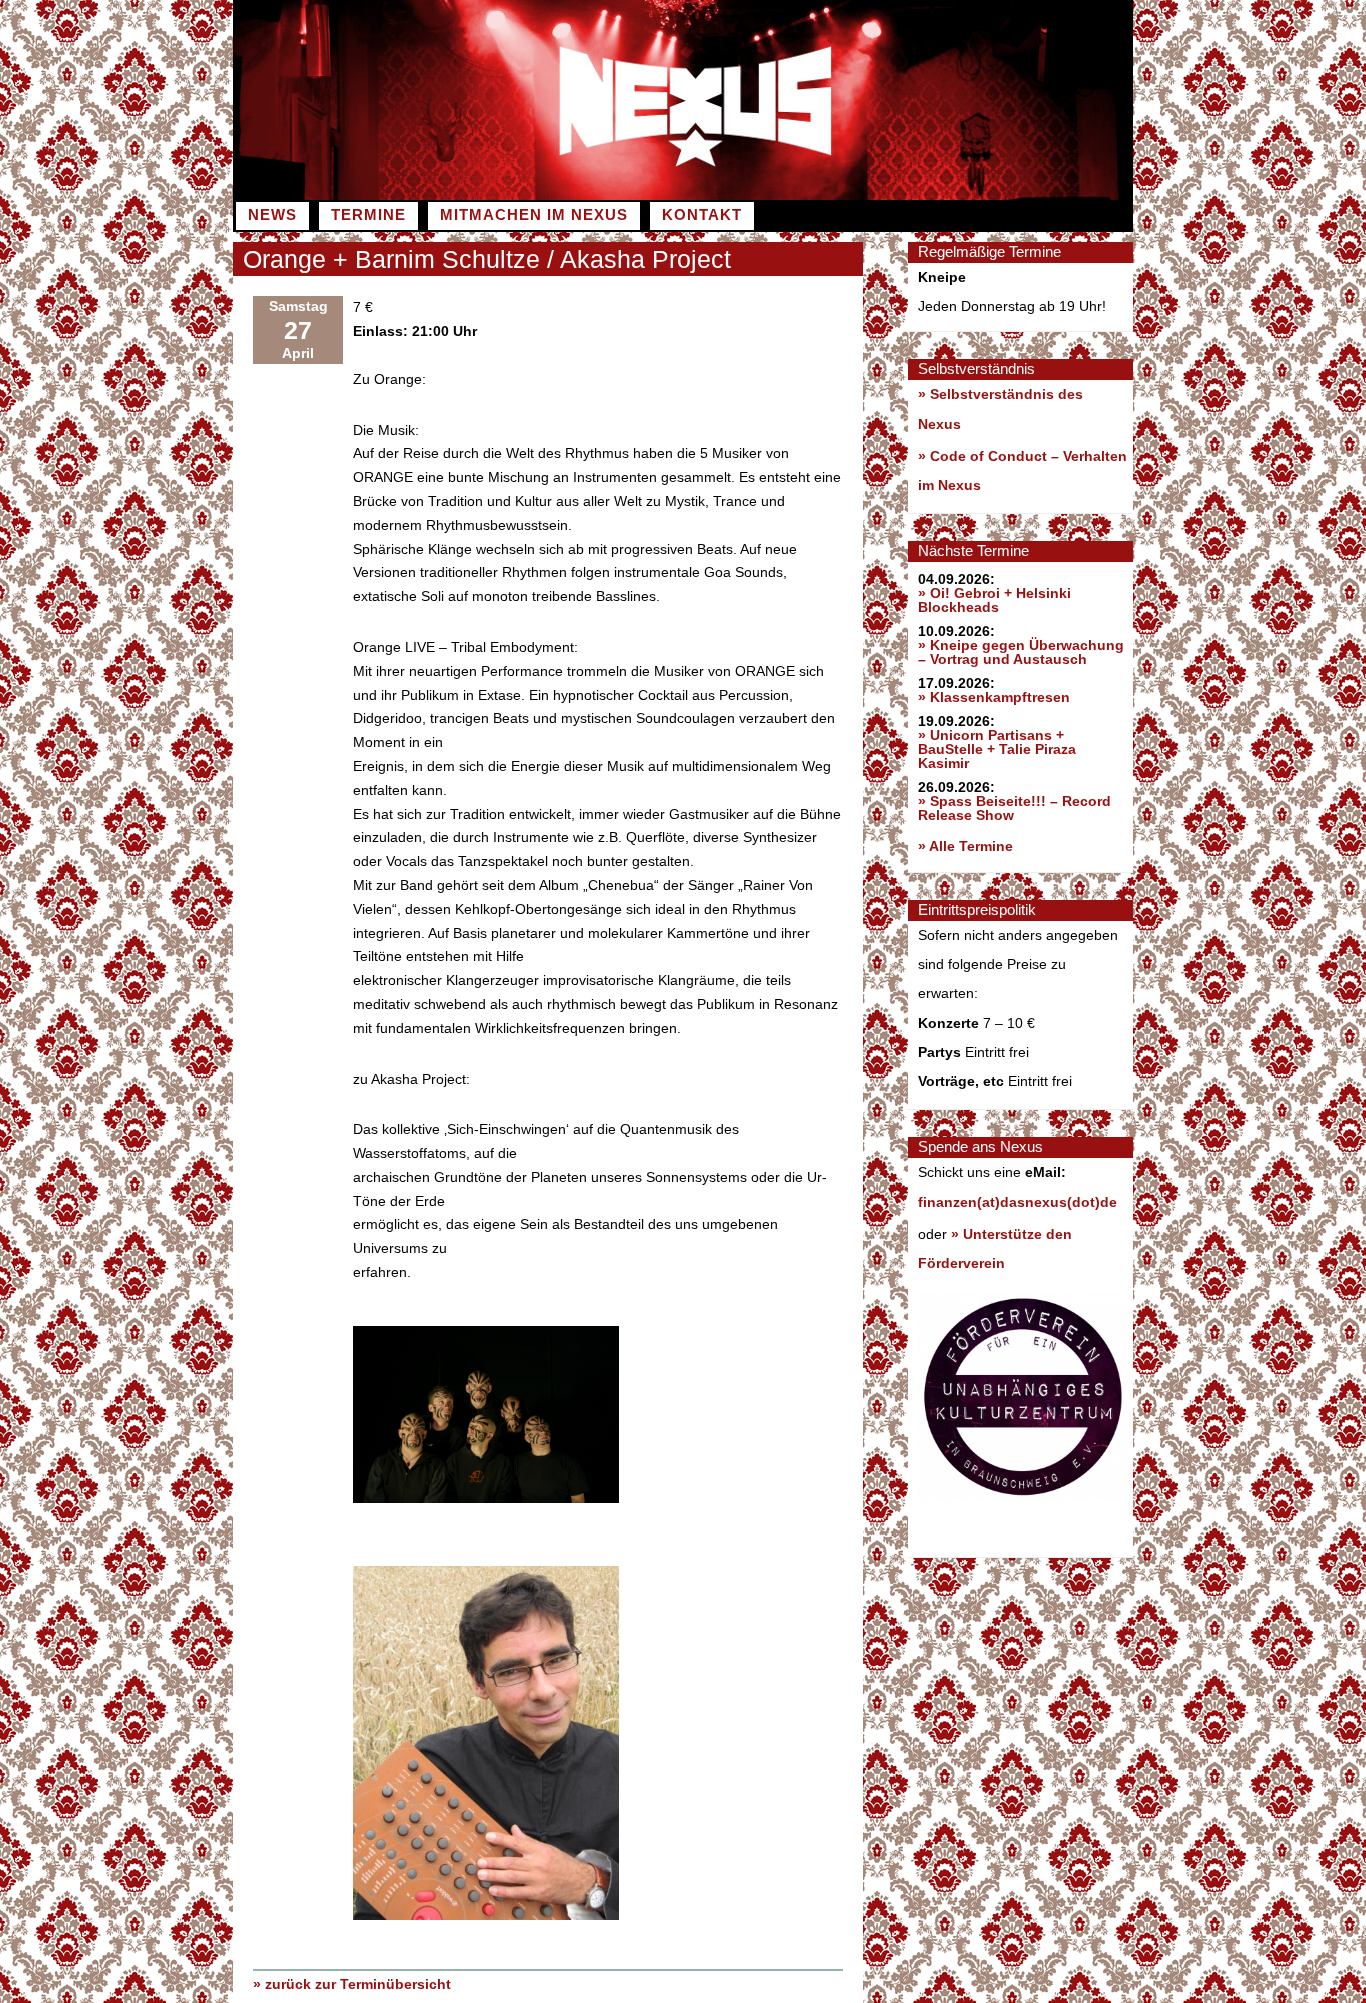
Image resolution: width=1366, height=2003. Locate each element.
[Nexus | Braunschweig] (908, 195)
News (272, 215)
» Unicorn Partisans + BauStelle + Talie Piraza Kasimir (997, 749)
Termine (368, 215)
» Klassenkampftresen (994, 697)
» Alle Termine (965, 846)
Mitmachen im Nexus (534, 215)
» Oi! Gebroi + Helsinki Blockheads (994, 600)
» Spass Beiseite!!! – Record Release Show (1014, 808)
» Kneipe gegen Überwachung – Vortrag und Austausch (1021, 652)
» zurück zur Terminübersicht (352, 1984)
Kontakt (702, 215)
